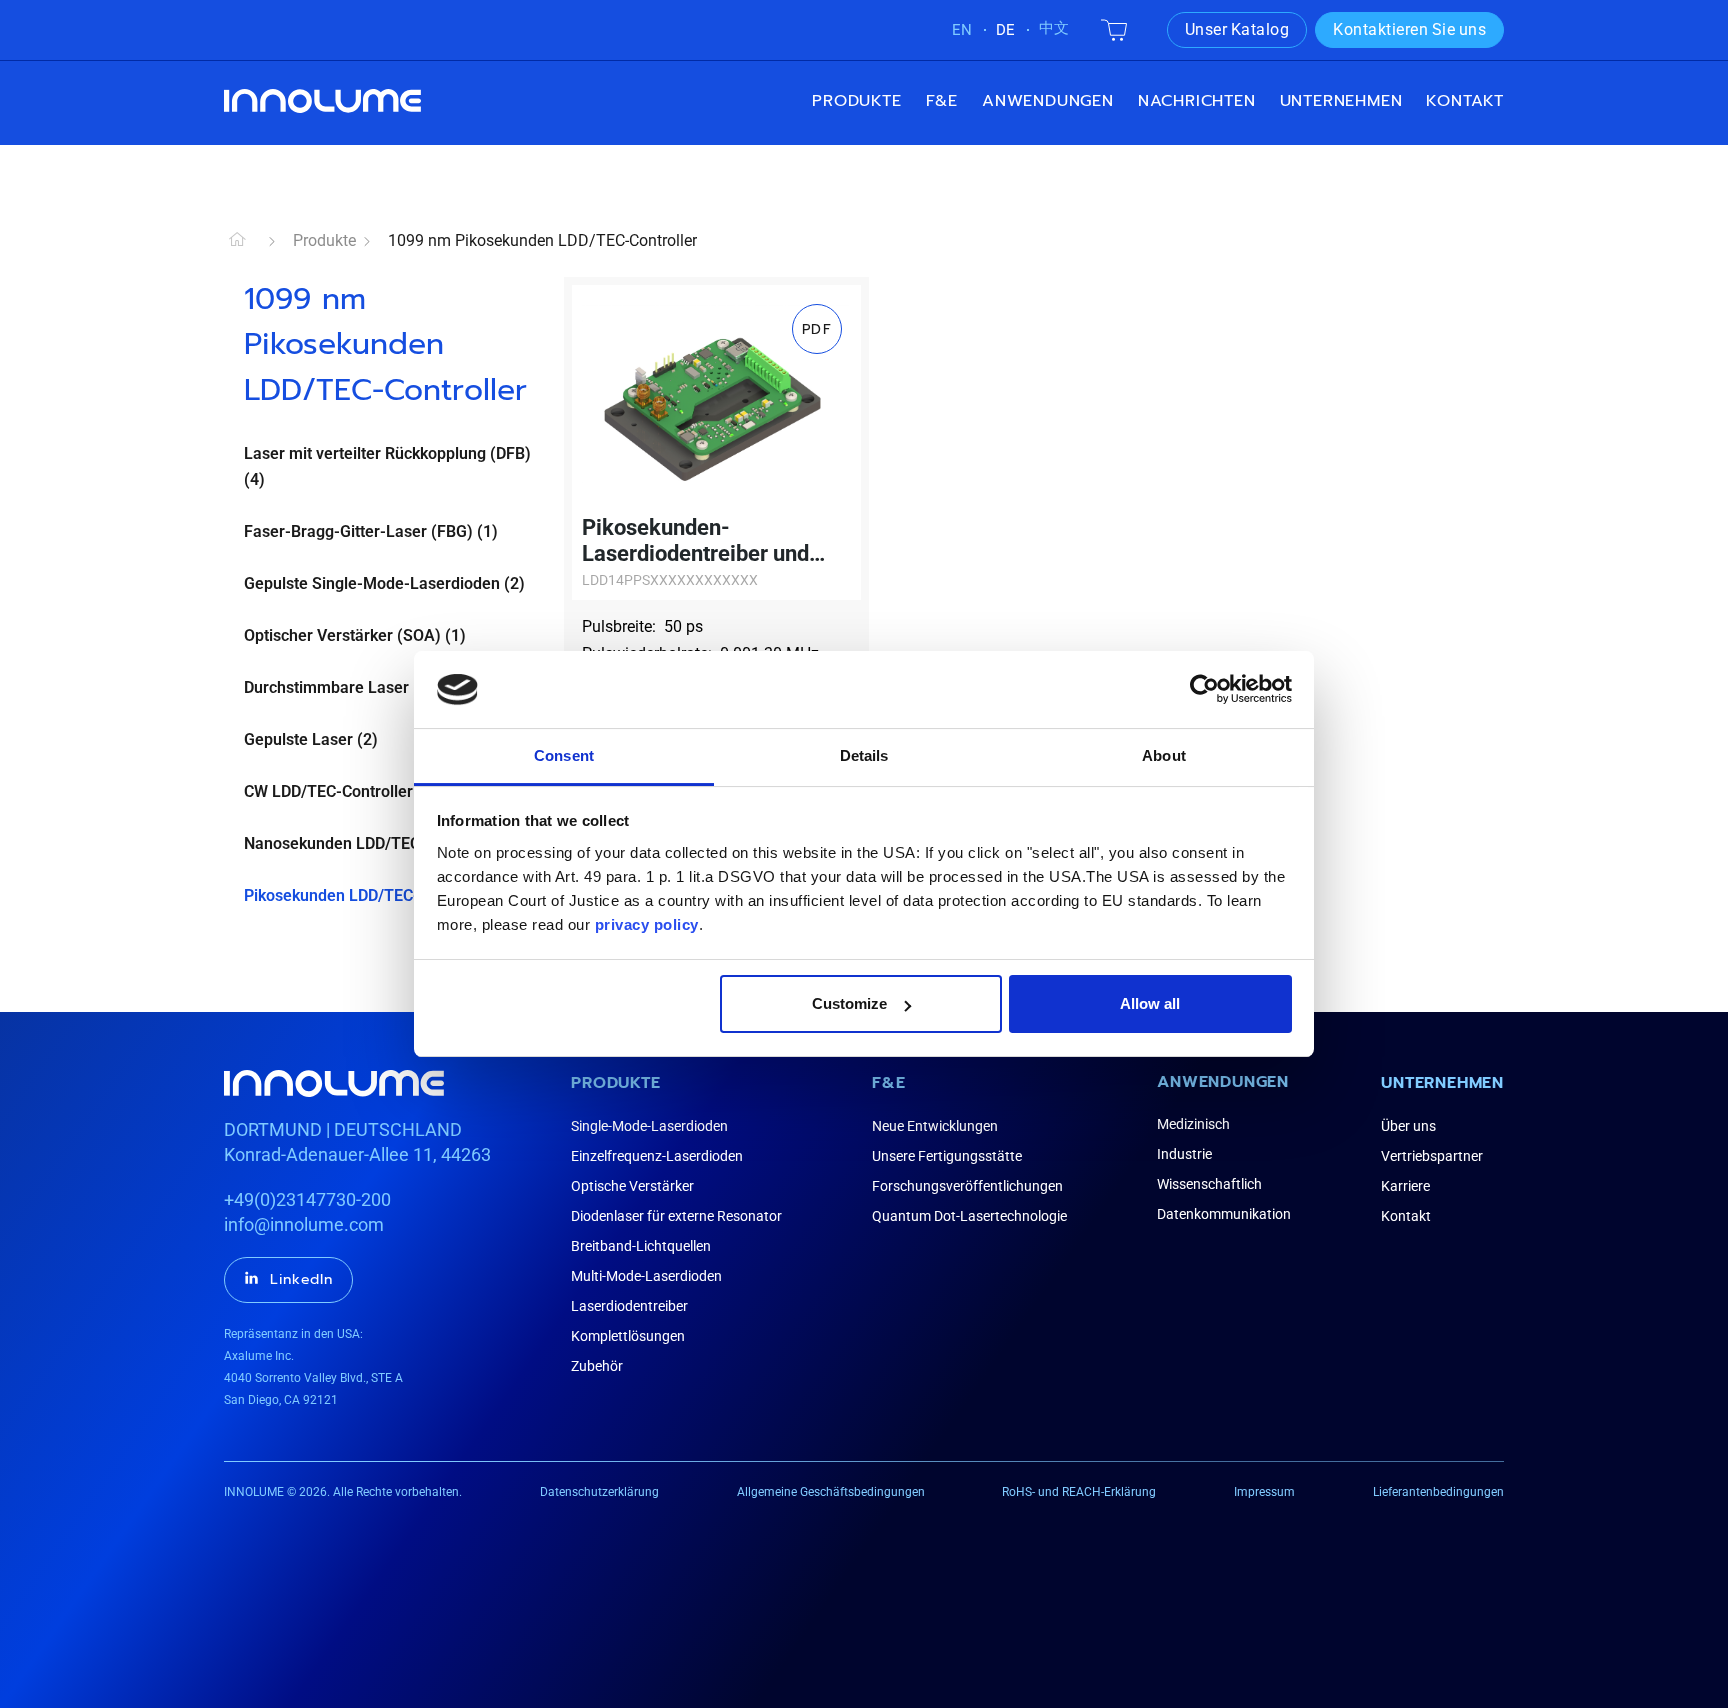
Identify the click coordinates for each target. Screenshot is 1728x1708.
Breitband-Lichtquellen (641, 1246)
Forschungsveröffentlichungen (967, 1186)
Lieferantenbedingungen (1438, 1492)
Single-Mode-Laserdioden (649, 1126)
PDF (817, 329)
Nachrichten (1197, 101)
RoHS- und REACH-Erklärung (1079, 1492)
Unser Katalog (1237, 29)
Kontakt (1465, 101)
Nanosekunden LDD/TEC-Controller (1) (383, 843)
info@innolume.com (304, 1224)
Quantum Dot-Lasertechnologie (969, 1216)
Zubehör (597, 1366)
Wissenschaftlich (1209, 1184)
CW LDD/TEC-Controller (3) (341, 791)
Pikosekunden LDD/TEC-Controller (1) (379, 895)
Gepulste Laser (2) (311, 739)
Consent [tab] (564, 755)
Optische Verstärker (632, 1186)
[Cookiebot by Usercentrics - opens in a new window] (1204, 689)
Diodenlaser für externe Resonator (676, 1216)
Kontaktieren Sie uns (1409, 29)
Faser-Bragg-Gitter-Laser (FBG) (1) (371, 531)
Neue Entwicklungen (935, 1126)
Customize (849, 1003)
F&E (942, 101)
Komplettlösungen (628, 1336)
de (1005, 30)
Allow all (1150, 1003)
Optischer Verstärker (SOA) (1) (355, 635)
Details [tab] (864, 755)
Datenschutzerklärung (599, 1492)
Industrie (1184, 1154)
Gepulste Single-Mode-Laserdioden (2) (384, 583)
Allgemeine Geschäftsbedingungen (831, 1492)
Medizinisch (1193, 1124)
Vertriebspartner (1432, 1156)
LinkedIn (301, 1279)
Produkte (856, 101)
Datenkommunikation (1224, 1214)
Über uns (1408, 1126)
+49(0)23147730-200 (307, 1199)
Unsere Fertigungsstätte (947, 1156)
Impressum (1264, 1492)
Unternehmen (1442, 1083)
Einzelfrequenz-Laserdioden (657, 1156)
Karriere (1405, 1186)
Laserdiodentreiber (629, 1306)
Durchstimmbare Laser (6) (339, 687)
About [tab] (1164, 755)
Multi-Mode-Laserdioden (646, 1276)
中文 (1054, 28)
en (962, 30)
